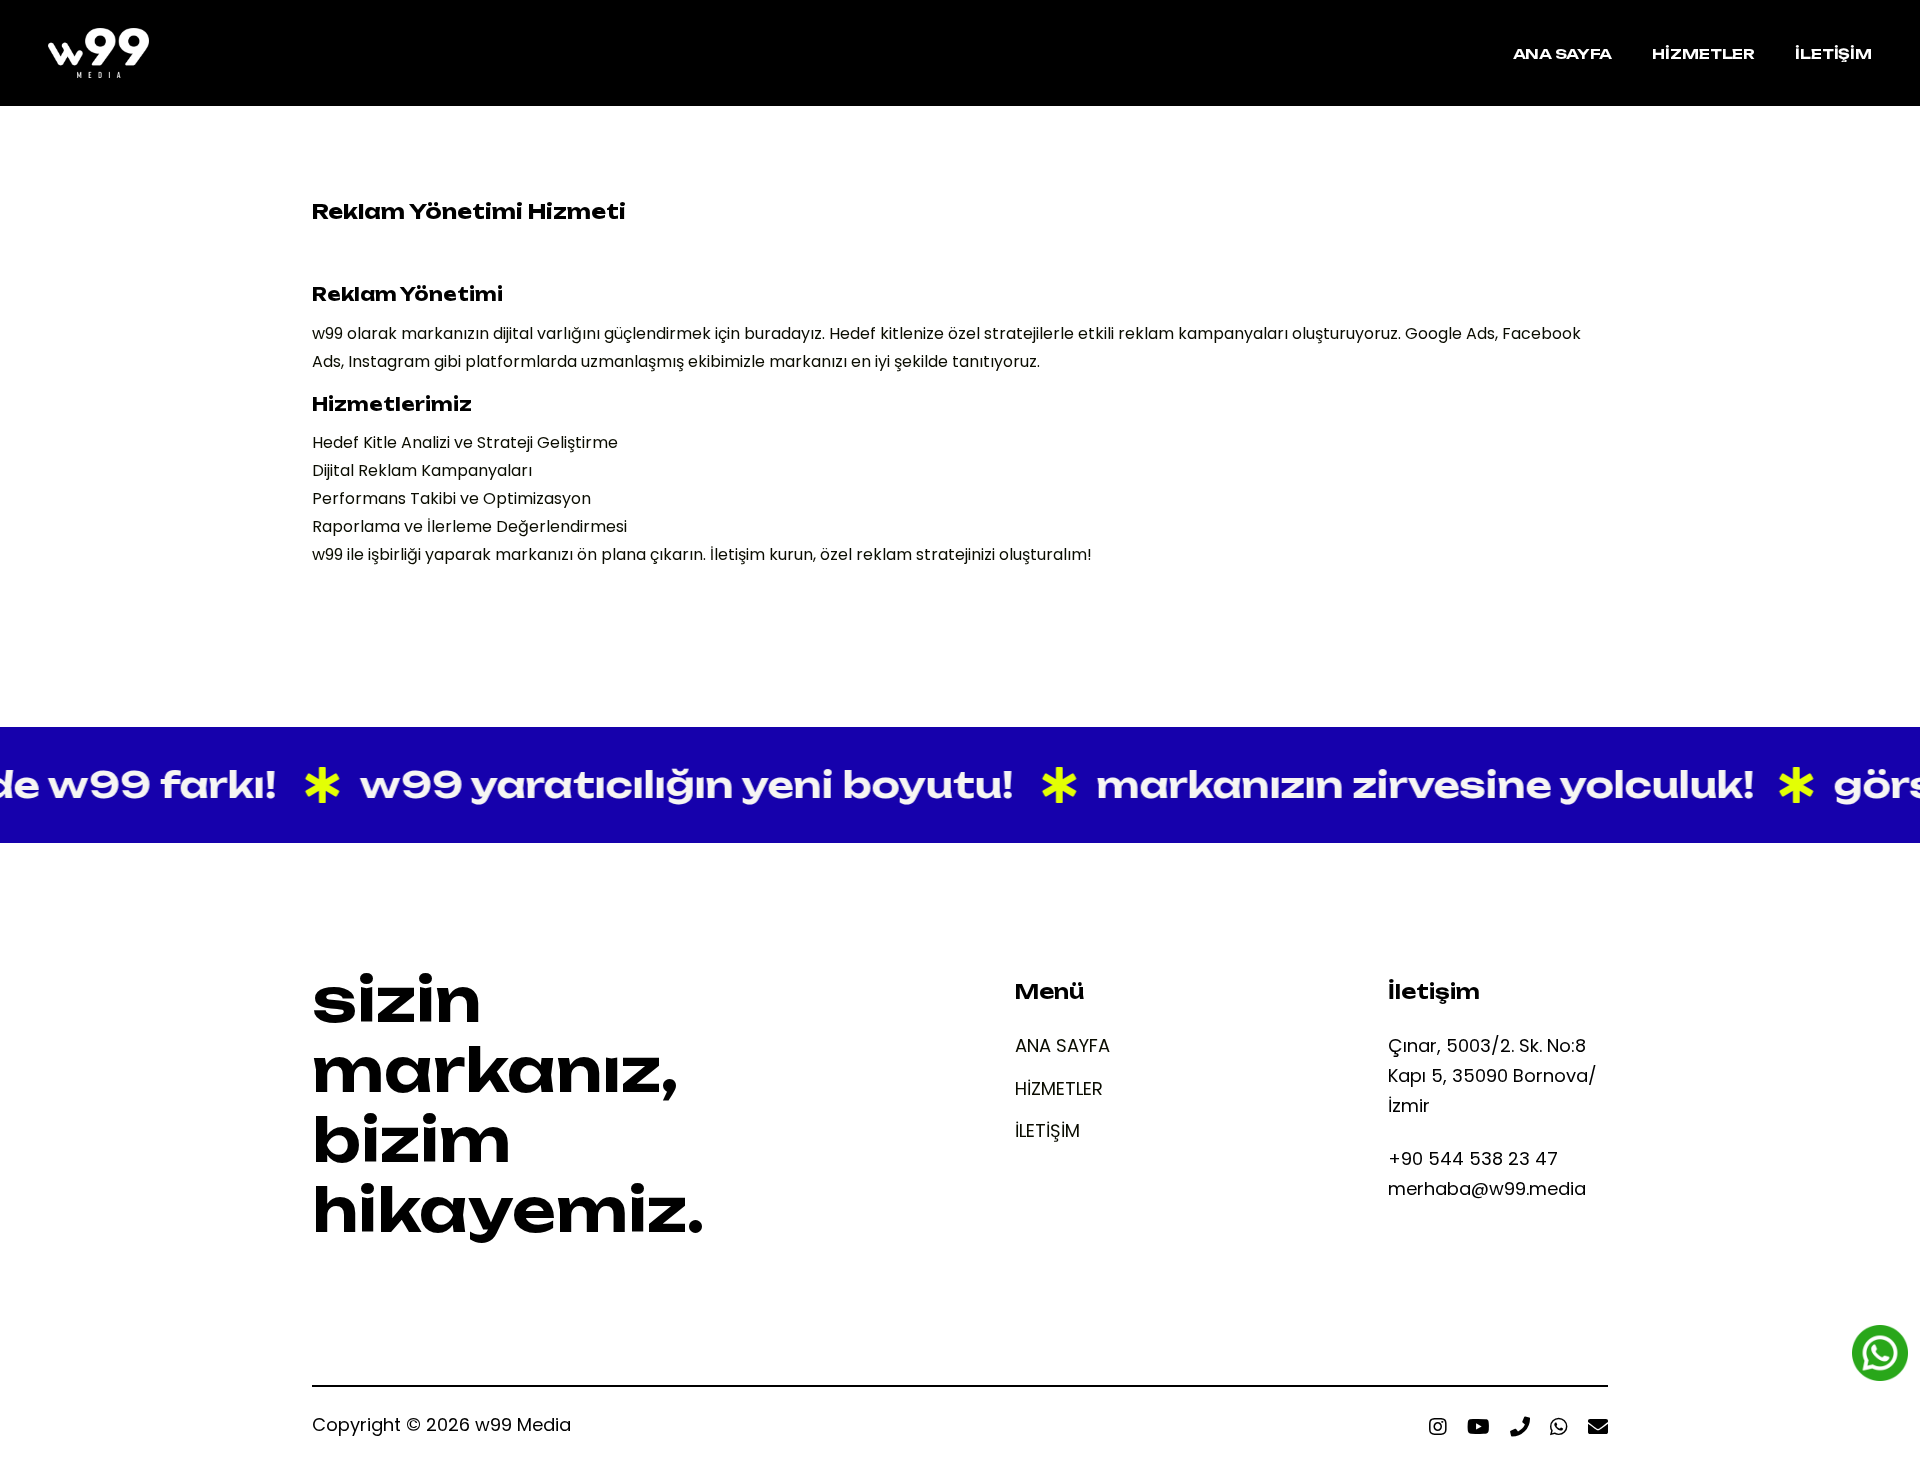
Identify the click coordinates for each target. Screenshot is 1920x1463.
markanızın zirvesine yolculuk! (1404, 784)
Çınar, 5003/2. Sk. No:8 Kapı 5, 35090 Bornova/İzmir (1492, 1075)
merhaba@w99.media (1487, 1188)
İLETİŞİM (1047, 1131)
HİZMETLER (1059, 1089)
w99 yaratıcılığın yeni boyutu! (665, 784)
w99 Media (523, 1424)
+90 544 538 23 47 (1473, 1158)
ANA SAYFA (1062, 1046)
